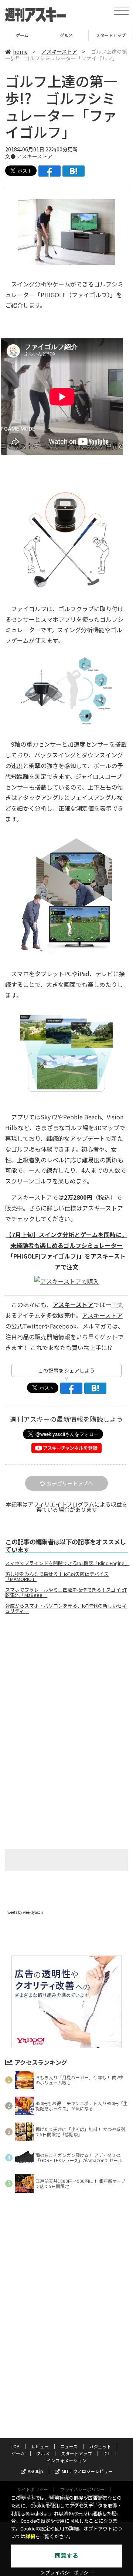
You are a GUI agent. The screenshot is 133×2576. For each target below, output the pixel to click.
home (20, 51)
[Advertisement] (66, 1682)
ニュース (69, 2446)
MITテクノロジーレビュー (87, 2471)
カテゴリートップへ (70, 1483)
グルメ (22, 35)
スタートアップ (66, 35)
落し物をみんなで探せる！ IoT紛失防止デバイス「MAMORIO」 (57, 1577)
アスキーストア (59, 51)
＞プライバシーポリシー (67, 2573)
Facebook (63, 1326)
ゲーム (18, 2453)
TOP (15, 2446)
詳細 (30, 2537)
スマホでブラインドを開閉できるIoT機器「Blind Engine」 (66, 1563)
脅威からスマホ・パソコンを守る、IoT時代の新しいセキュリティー (66, 1608)
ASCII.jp (35, 2471)
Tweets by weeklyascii (24, 1912)
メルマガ (94, 1326)
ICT (111, 35)
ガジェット (100, 2446)
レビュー (40, 2446)
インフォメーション (66, 2460)
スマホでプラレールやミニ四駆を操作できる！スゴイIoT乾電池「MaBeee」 (66, 1592)
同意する (66, 2556)
